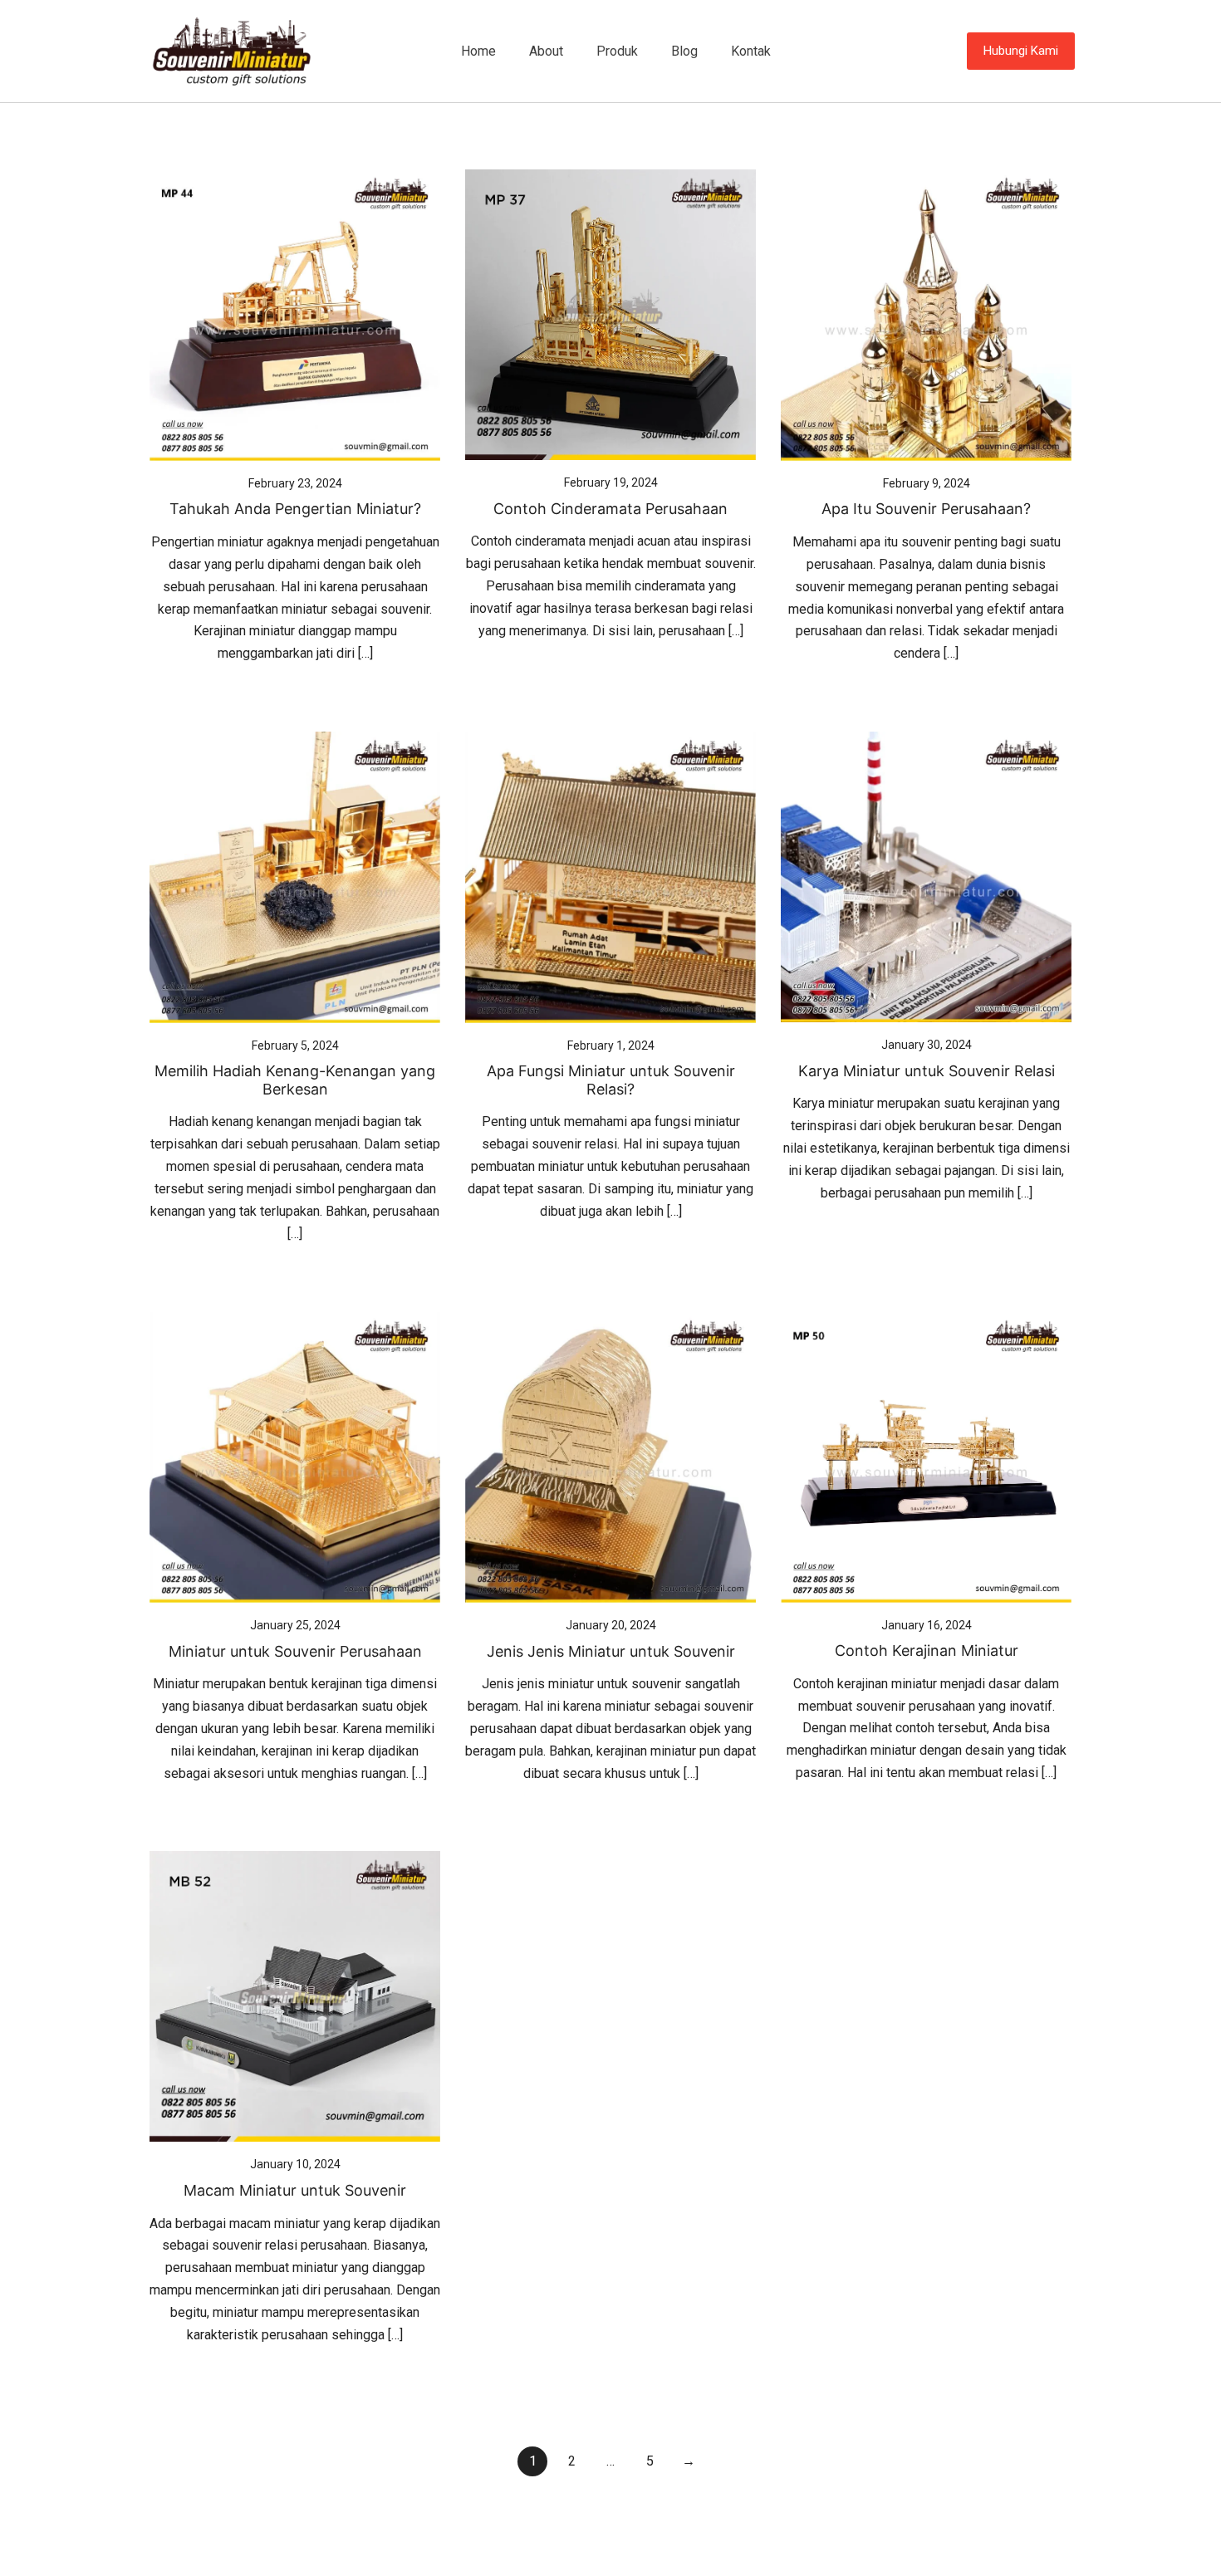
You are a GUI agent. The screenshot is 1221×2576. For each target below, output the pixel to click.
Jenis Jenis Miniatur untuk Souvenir (611, 1651)
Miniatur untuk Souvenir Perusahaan (295, 1651)
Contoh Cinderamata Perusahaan (610, 509)
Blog (684, 51)
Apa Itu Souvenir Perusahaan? (926, 509)
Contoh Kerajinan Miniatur (927, 1650)
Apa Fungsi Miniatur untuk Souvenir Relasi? (611, 1080)
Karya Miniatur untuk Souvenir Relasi (927, 1071)
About (546, 51)
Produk (617, 51)
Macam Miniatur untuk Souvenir (295, 2190)
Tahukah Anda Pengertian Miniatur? (295, 509)
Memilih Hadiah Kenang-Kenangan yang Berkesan (295, 1080)
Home (478, 51)
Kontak (751, 51)
